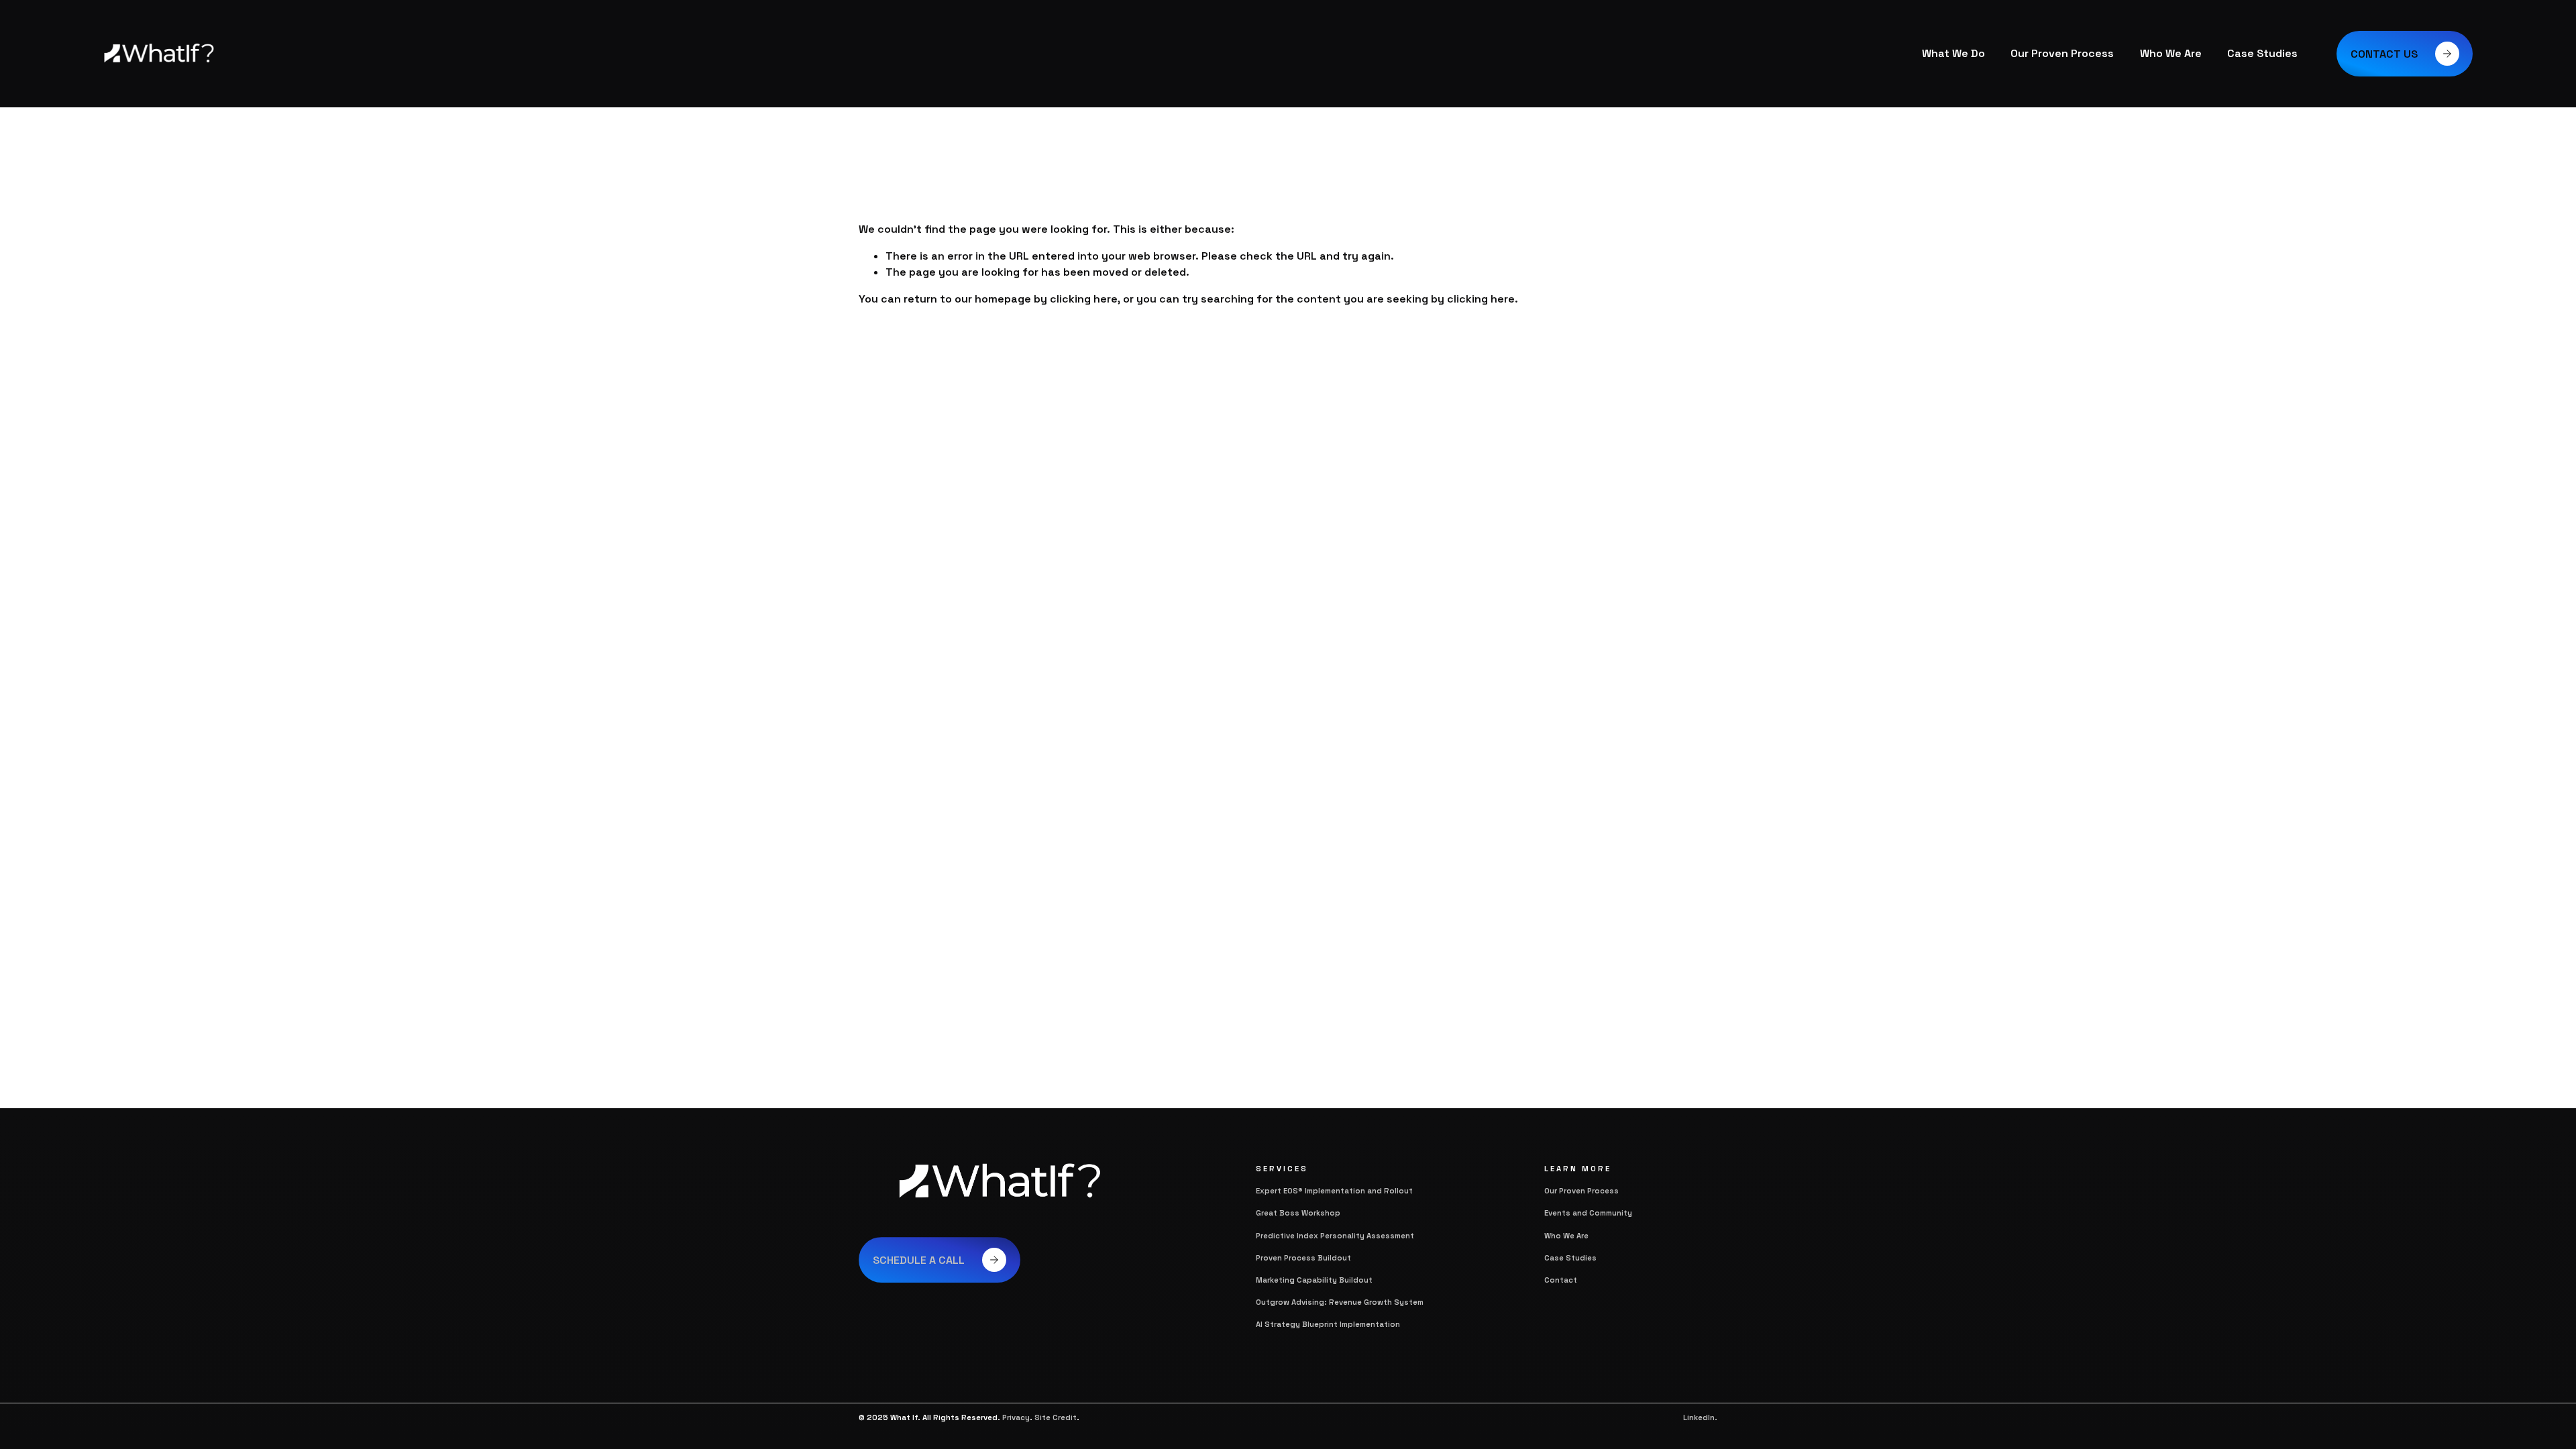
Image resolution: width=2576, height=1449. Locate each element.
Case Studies (2262, 53)
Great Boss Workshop (1298, 1213)
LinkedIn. (1700, 1417)
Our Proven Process (2062, 53)
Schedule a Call (919, 1260)
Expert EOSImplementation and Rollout (1334, 1191)
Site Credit (1056, 1417)
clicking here (1084, 299)
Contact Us (2384, 54)
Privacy (1016, 1417)
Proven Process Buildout (1303, 1258)
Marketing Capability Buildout (1314, 1280)
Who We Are (2171, 53)
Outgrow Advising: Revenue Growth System (1340, 1302)
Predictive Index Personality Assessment (1336, 1236)
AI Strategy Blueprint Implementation (1328, 1324)
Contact (1561, 1280)
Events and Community (1588, 1213)
